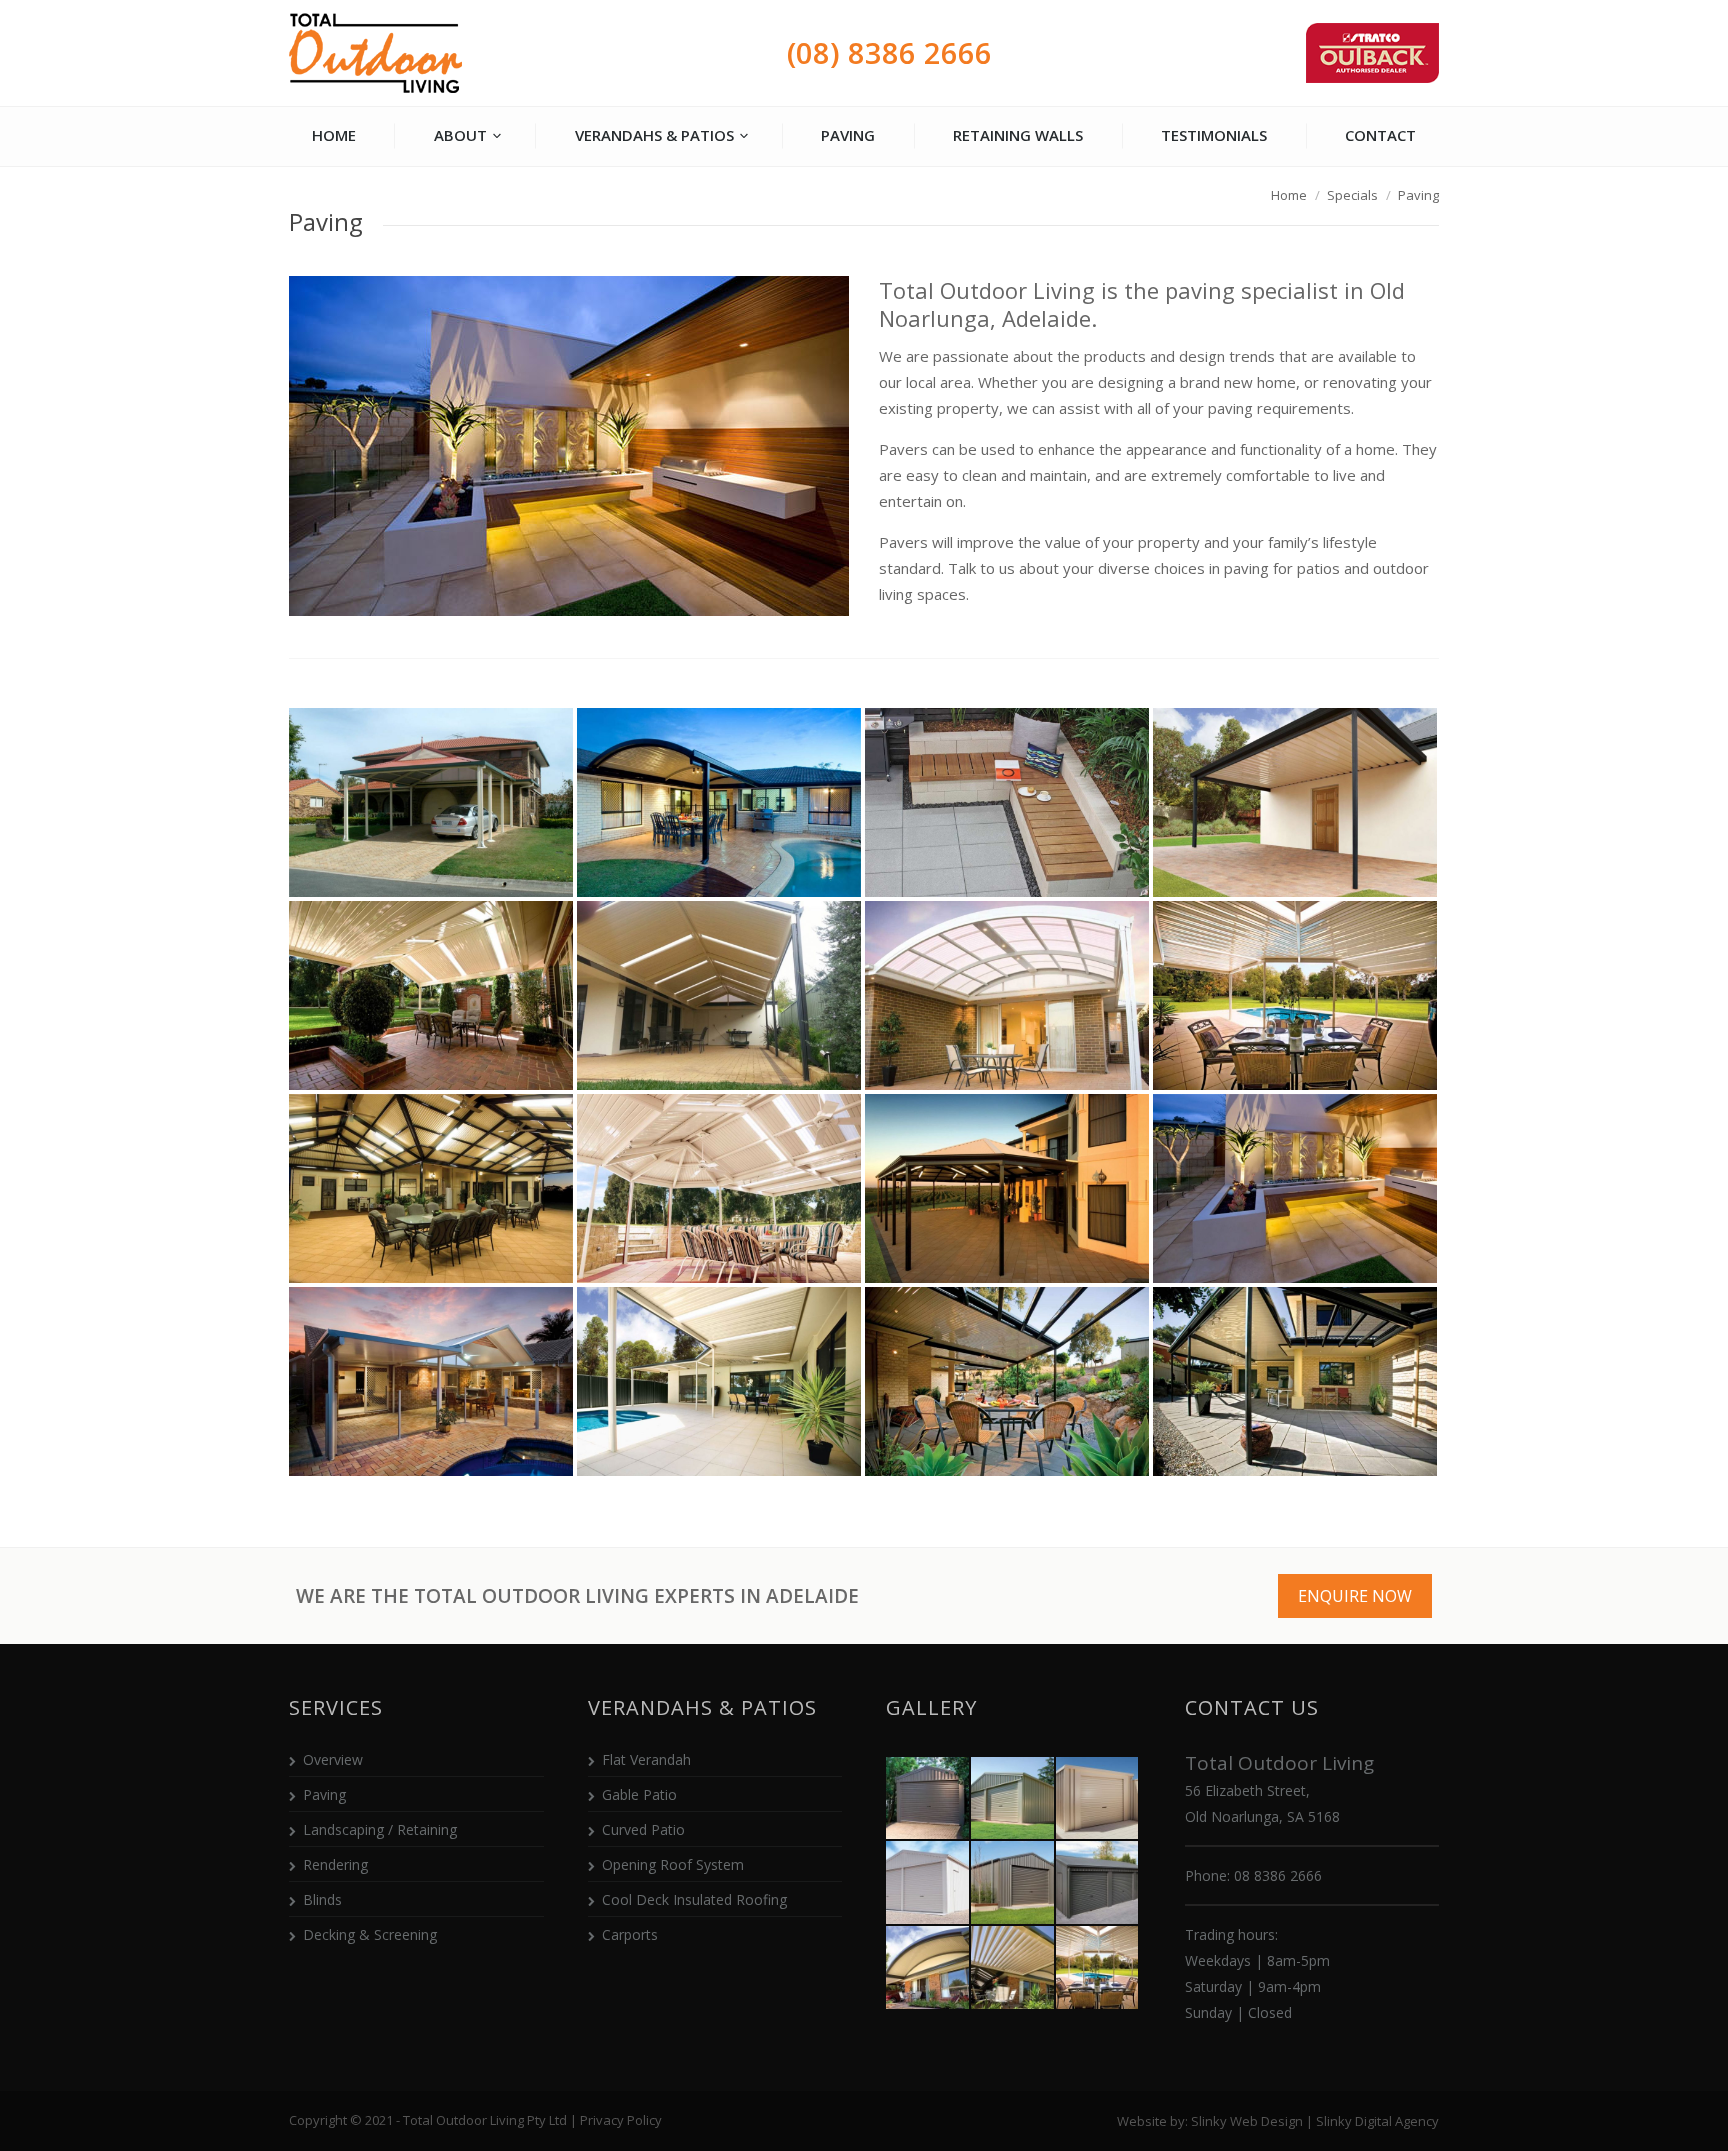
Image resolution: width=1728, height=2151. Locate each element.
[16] (1295, 1381)
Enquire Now (1355, 1596)
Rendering (335, 1864)
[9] (431, 1188)
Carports (630, 1934)
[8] (1295, 995)
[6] (719, 995)
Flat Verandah (646, 1759)
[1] (431, 802)
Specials (1352, 195)
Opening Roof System (673, 1864)
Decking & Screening (370, 1934)
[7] (1007, 995)
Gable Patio (639, 1794)
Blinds (322, 1899)
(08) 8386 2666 (889, 52)
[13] (431, 1381)
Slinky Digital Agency (1377, 2121)
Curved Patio (643, 1829)
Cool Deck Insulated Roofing (694, 1899)
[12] (1295, 1188)
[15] (1007, 1381)
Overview (333, 1759)
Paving (324, 1794)
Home (1289, 195)
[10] (719, 1188)
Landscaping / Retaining (380, 1829)
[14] (719, 1381)
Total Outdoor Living (376, 53)
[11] (1007, 1188)
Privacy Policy (621, 2120)
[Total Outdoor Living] (928, 1799)
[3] (1007, 802)
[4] (1295, 802)
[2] (719, 802)
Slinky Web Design (1247, 2121)
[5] (431, 995)
